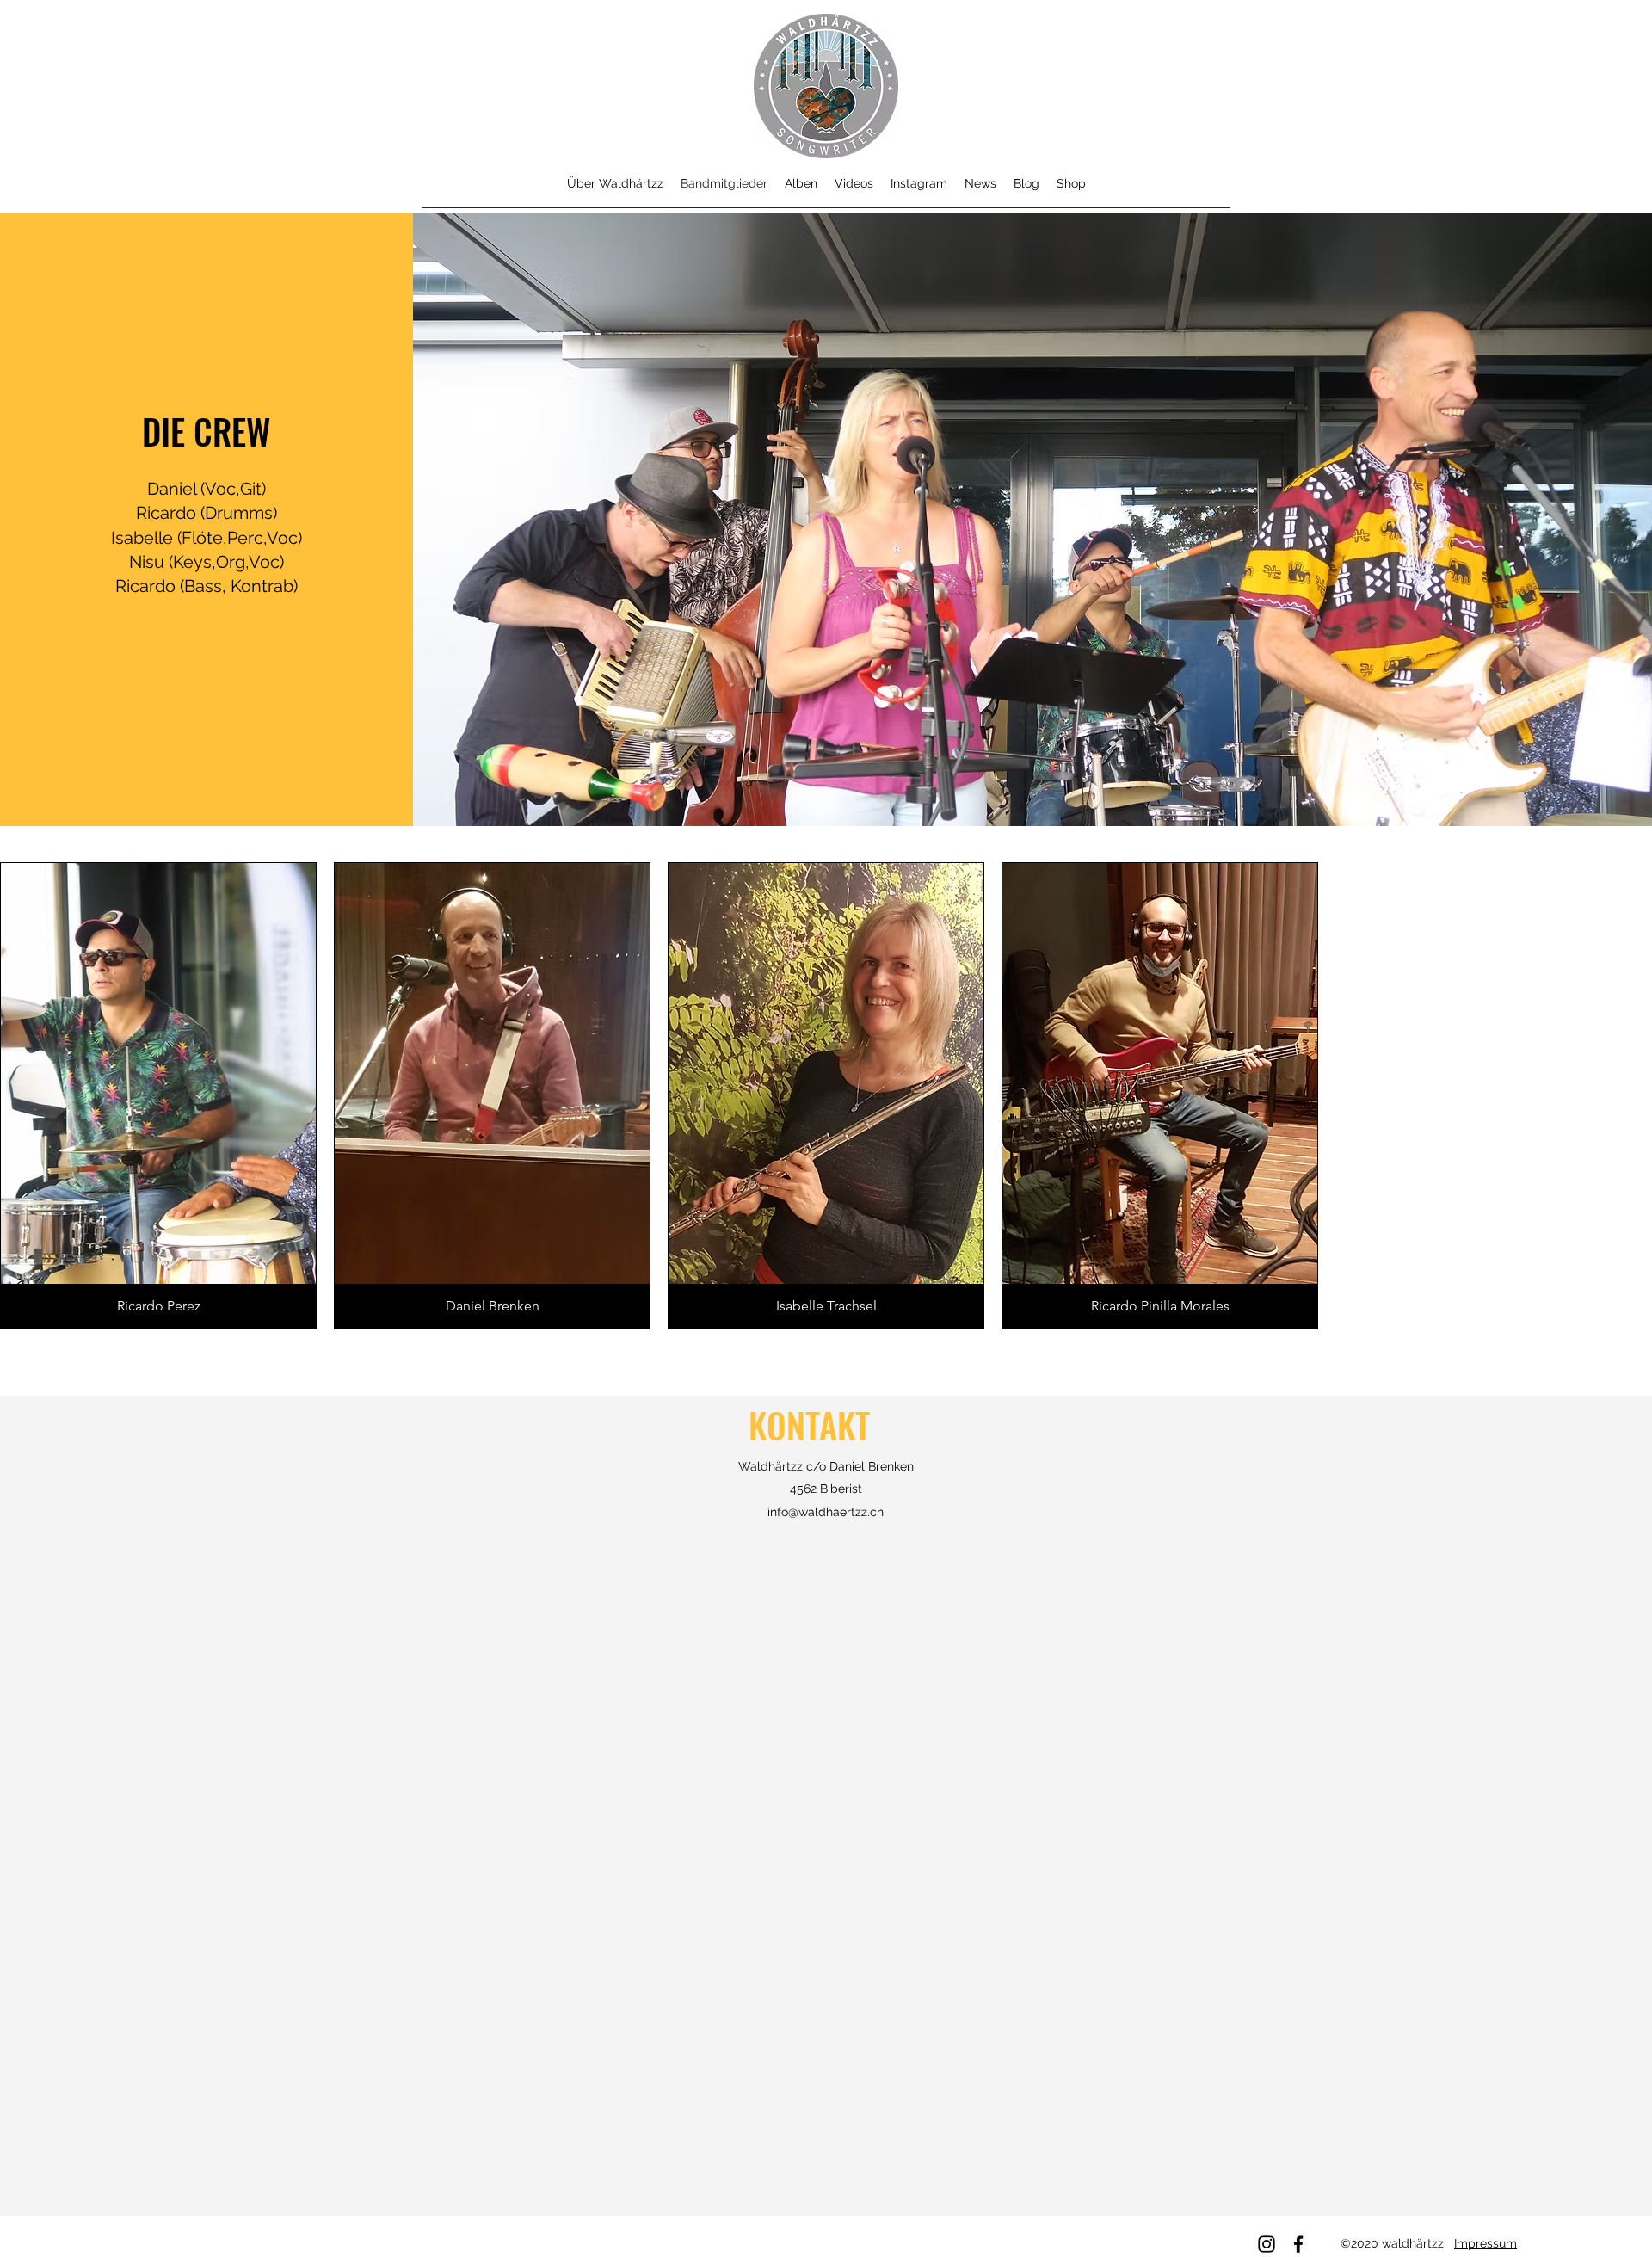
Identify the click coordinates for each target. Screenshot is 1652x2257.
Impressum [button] (1486, 2243)
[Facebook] (1298, 2244)
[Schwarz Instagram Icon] (1267, 2244)
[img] (158, 1096)
